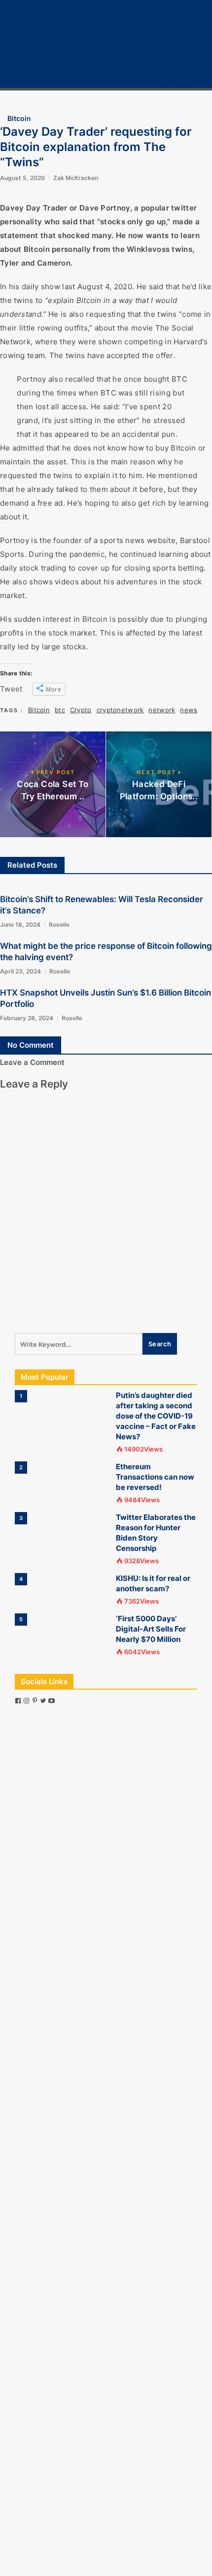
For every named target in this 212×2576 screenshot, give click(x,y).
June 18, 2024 (20, 924)
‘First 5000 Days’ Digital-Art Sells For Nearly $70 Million (151, 1629)
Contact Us (177, 78)
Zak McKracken (76, 178)
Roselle (59, 924)
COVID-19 (175, 67)
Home (168, 11)
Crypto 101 (176, 45)
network (162, 710)
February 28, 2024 (27, 1018)
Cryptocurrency (185, 22)
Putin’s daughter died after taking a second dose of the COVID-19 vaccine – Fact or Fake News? (156, 1416)
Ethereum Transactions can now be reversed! (155, 1477)
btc (60, 710)
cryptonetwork (120, 710)
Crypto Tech (179, 56)
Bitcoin (170, 33)
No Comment (31, 1045)
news (189, 710)
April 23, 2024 (20, 971)
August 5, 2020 (22, 178)
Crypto (81, 710)
